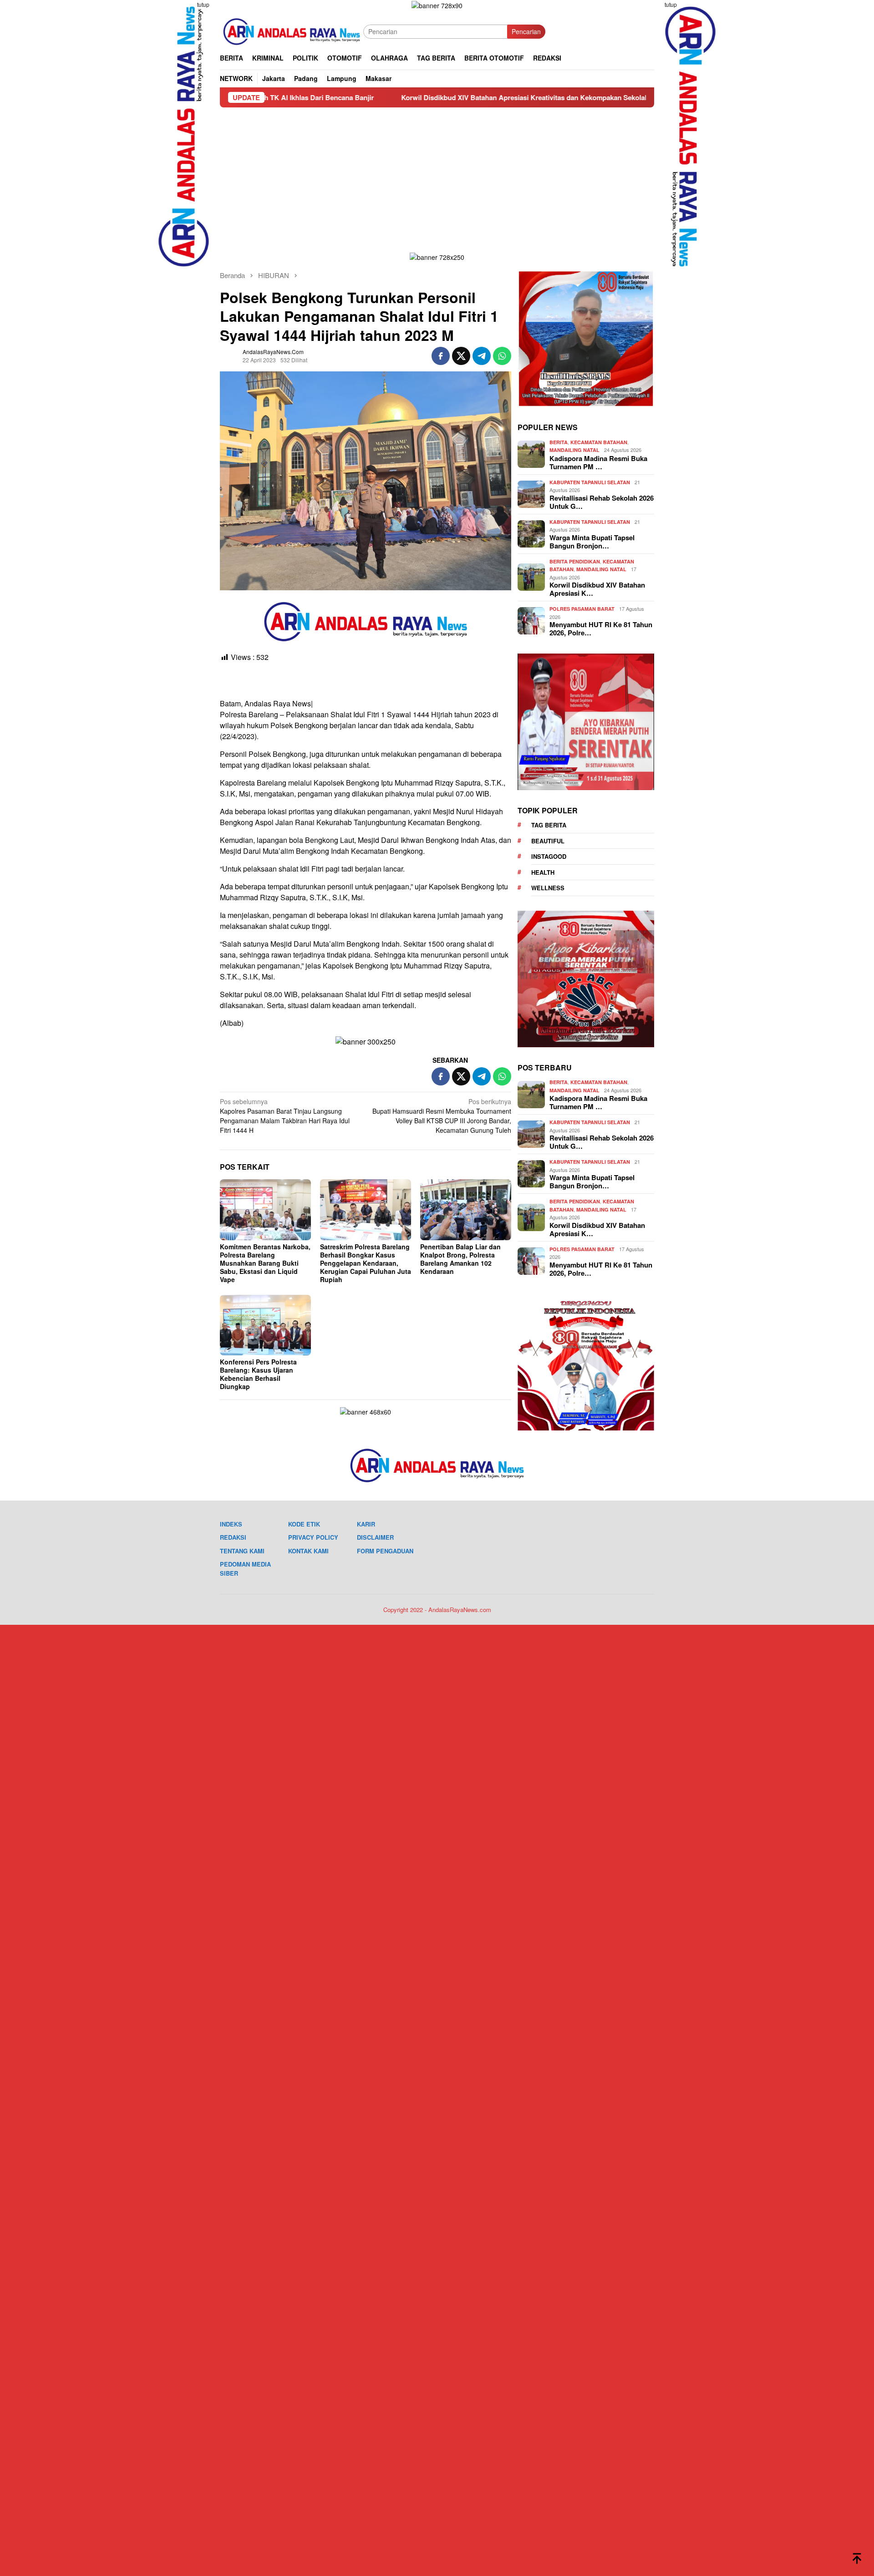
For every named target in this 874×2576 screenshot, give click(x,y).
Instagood (549, 856)
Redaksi (233, 1537)
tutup (203, 4)
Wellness (548, 888)
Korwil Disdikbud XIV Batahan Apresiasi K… (597, 589)
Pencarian (526, 31)
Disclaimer (375, 1537)
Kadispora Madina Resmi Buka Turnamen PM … (598, 462)
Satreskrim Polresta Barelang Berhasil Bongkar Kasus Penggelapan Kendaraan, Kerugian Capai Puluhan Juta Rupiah (366, 1263)
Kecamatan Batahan (599, 442)
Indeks (231, 1524)
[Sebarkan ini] (441, 356)
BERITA (559, 442)
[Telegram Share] (482, 356)
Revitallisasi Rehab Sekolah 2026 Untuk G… (602, 502)
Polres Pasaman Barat (582, 609)
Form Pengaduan (385, 1551)
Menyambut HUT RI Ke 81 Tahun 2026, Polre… (601, 629)
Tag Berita (549, 825)
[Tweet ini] (461, 356)
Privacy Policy (313, 1537)
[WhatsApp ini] (502, 356)
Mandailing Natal (574, 450)
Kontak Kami (308, 1551)
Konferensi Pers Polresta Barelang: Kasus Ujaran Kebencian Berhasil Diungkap (258, 1374)
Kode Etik (304, 1524)
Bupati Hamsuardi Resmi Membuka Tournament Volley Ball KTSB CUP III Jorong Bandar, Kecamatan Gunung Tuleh (442, 1116)
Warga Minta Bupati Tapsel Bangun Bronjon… (592, 542)
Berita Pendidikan (575, 561)
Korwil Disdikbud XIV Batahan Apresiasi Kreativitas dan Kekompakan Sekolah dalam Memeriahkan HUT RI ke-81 (463, 97)
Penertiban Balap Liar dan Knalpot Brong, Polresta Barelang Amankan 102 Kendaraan (460, 1259)
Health (543, 872)
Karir (366, 1524)
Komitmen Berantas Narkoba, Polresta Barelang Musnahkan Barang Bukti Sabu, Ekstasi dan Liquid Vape (265, 1263)
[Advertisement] (437, 176)
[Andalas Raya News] (292, 30)
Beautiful (548, 841)
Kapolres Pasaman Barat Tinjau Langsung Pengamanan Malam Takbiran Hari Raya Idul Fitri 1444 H (285, 1116)
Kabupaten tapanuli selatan (590, 482)
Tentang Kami (242, 1551)
